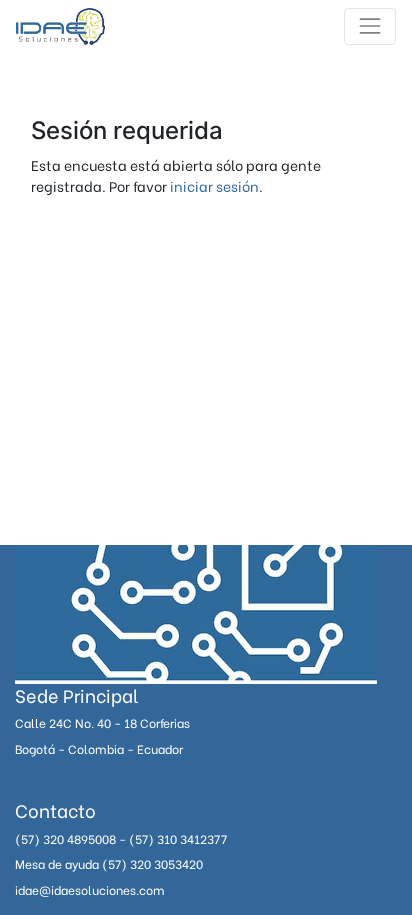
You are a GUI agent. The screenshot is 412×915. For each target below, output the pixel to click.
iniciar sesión (214, 185)
